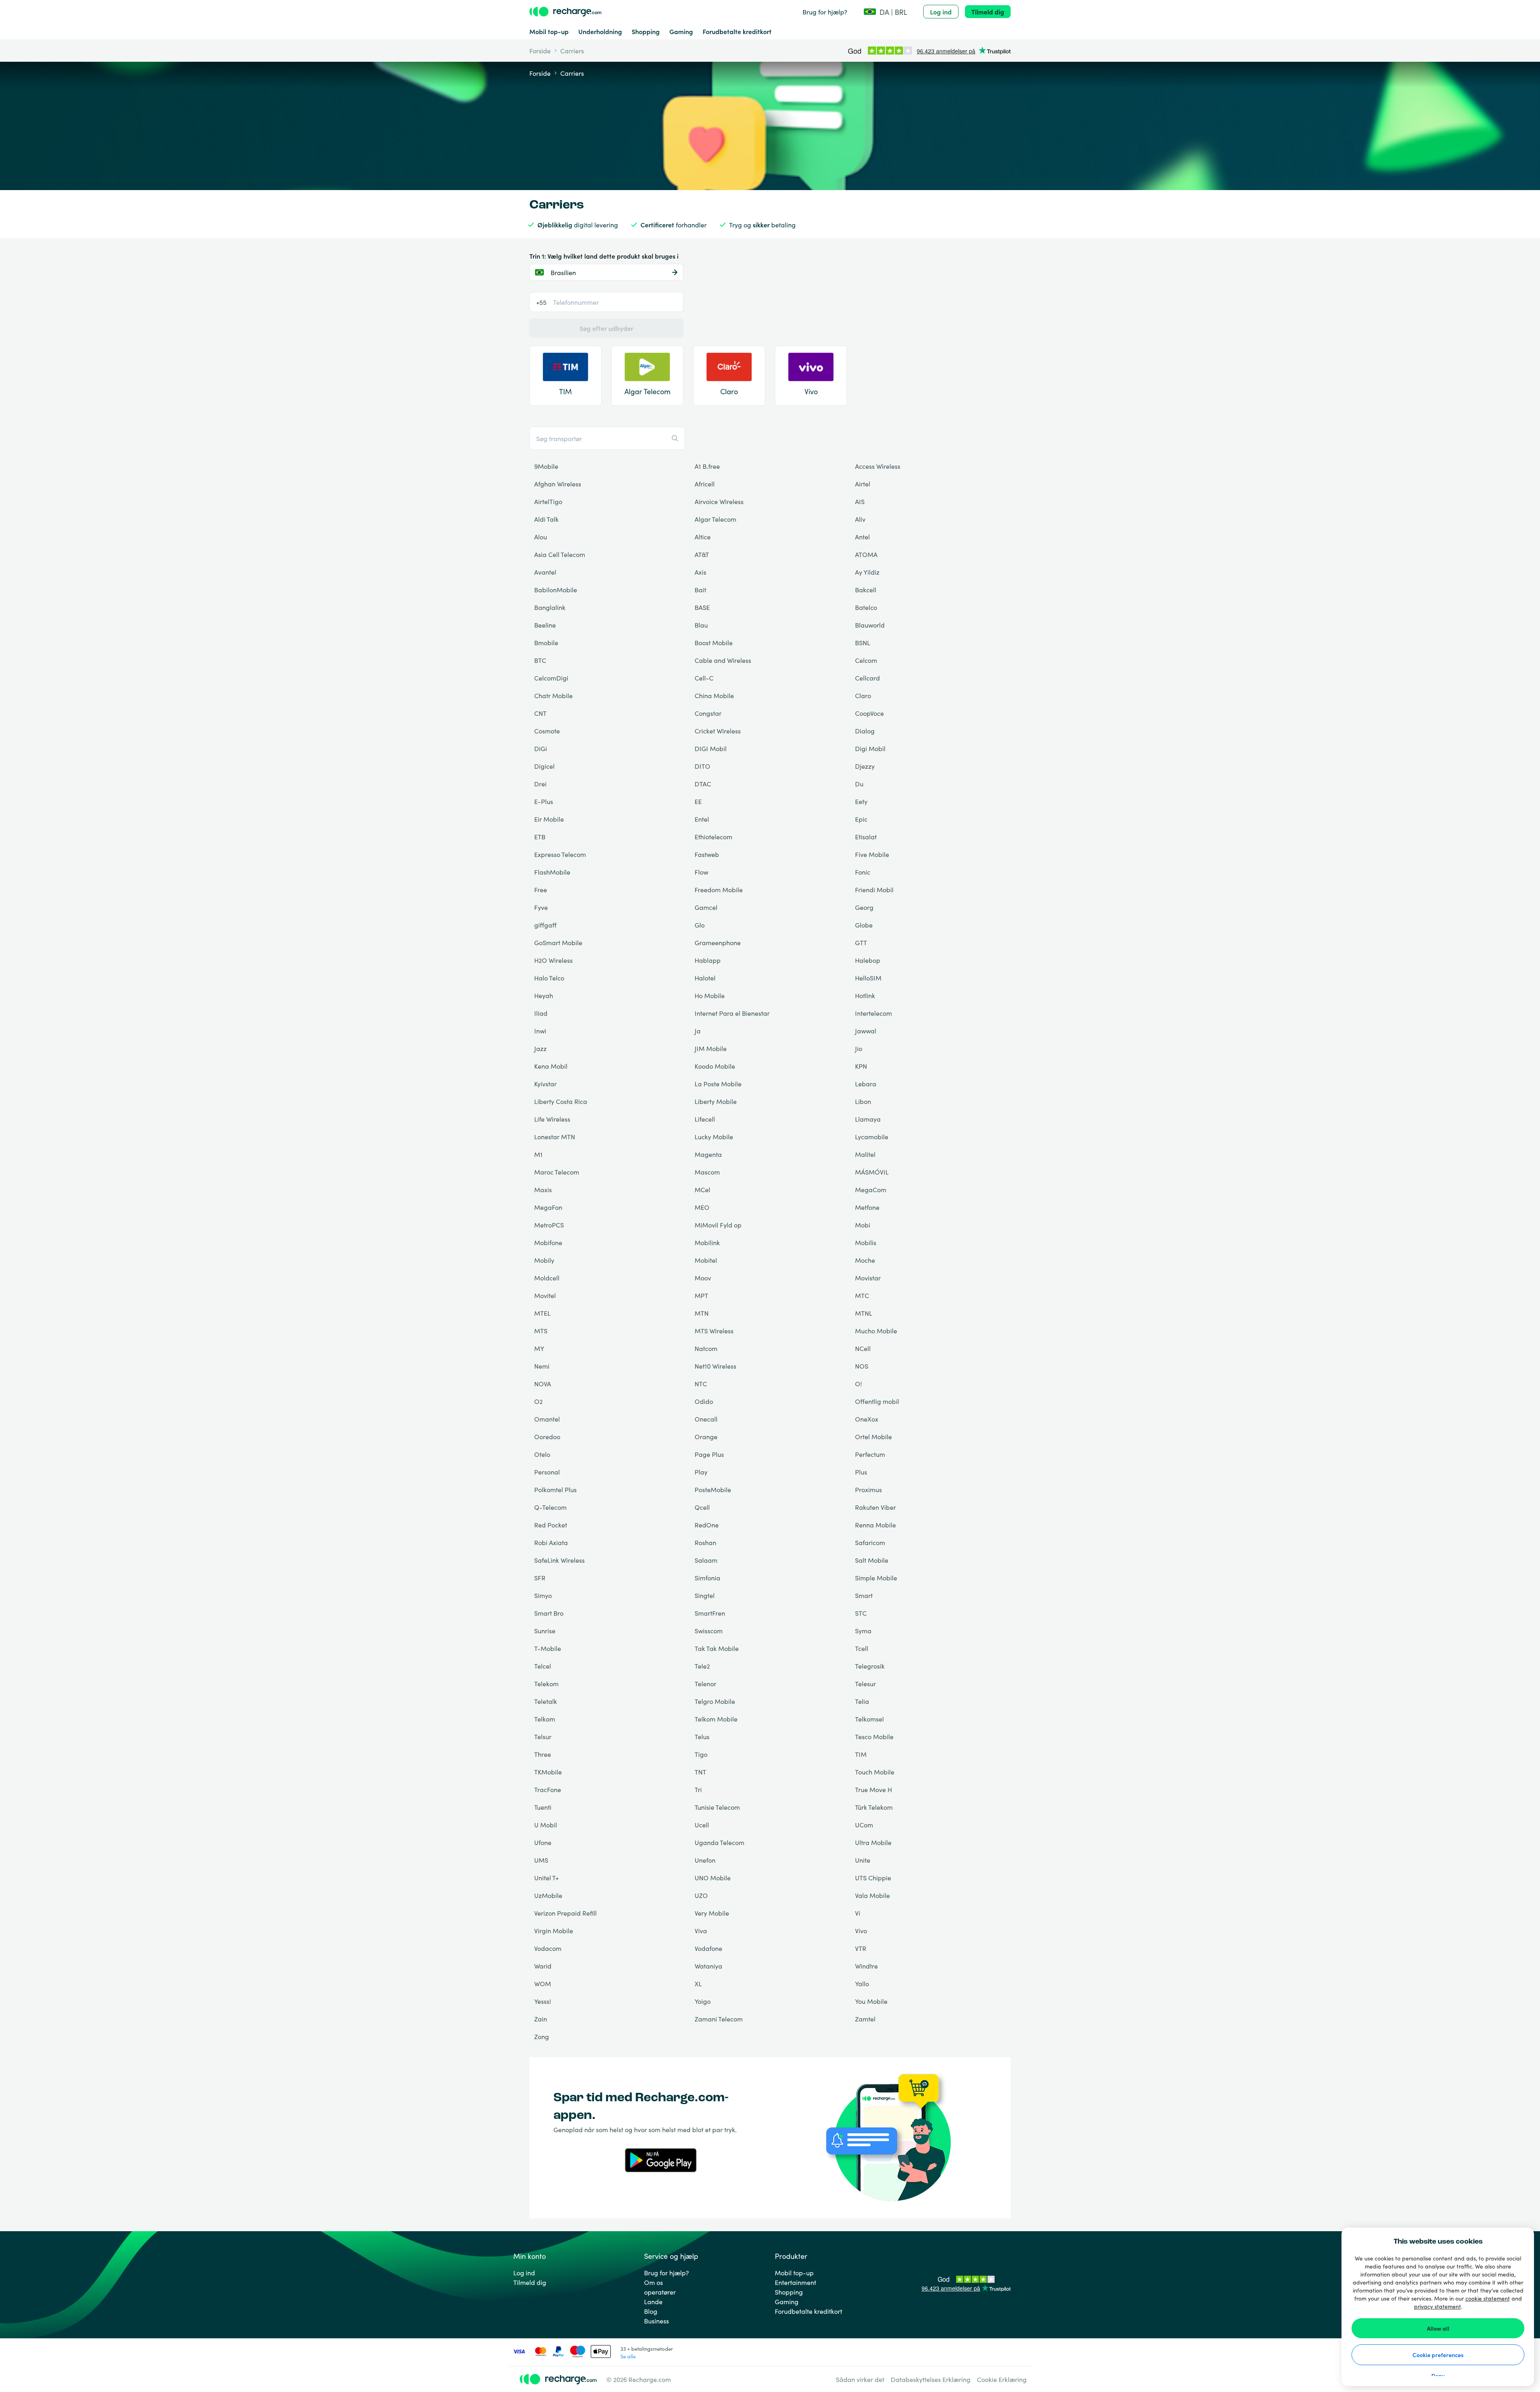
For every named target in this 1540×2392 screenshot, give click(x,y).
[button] (885, 12)
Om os (653, 2282)
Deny (1438, 2376)
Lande (653, 2301)
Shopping (646, 31)
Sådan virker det (860, 2379)
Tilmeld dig (988, 12)
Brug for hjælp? (825, 12)
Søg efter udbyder (606, 328)
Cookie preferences (1438, 2355)
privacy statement (1438, 2306)
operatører (660, 2292)
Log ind (941, 12)
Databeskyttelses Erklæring (931, 2379)
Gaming (681, 31)
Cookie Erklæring (1002, 2379)
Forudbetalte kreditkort (737, 31)
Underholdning (600, 31)
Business (657, 2321)
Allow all (1438, 2328)
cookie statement (1488, 2298)
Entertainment (795, 2282)
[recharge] (565, 12)
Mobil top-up (549, 31)
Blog (651, 2311)
